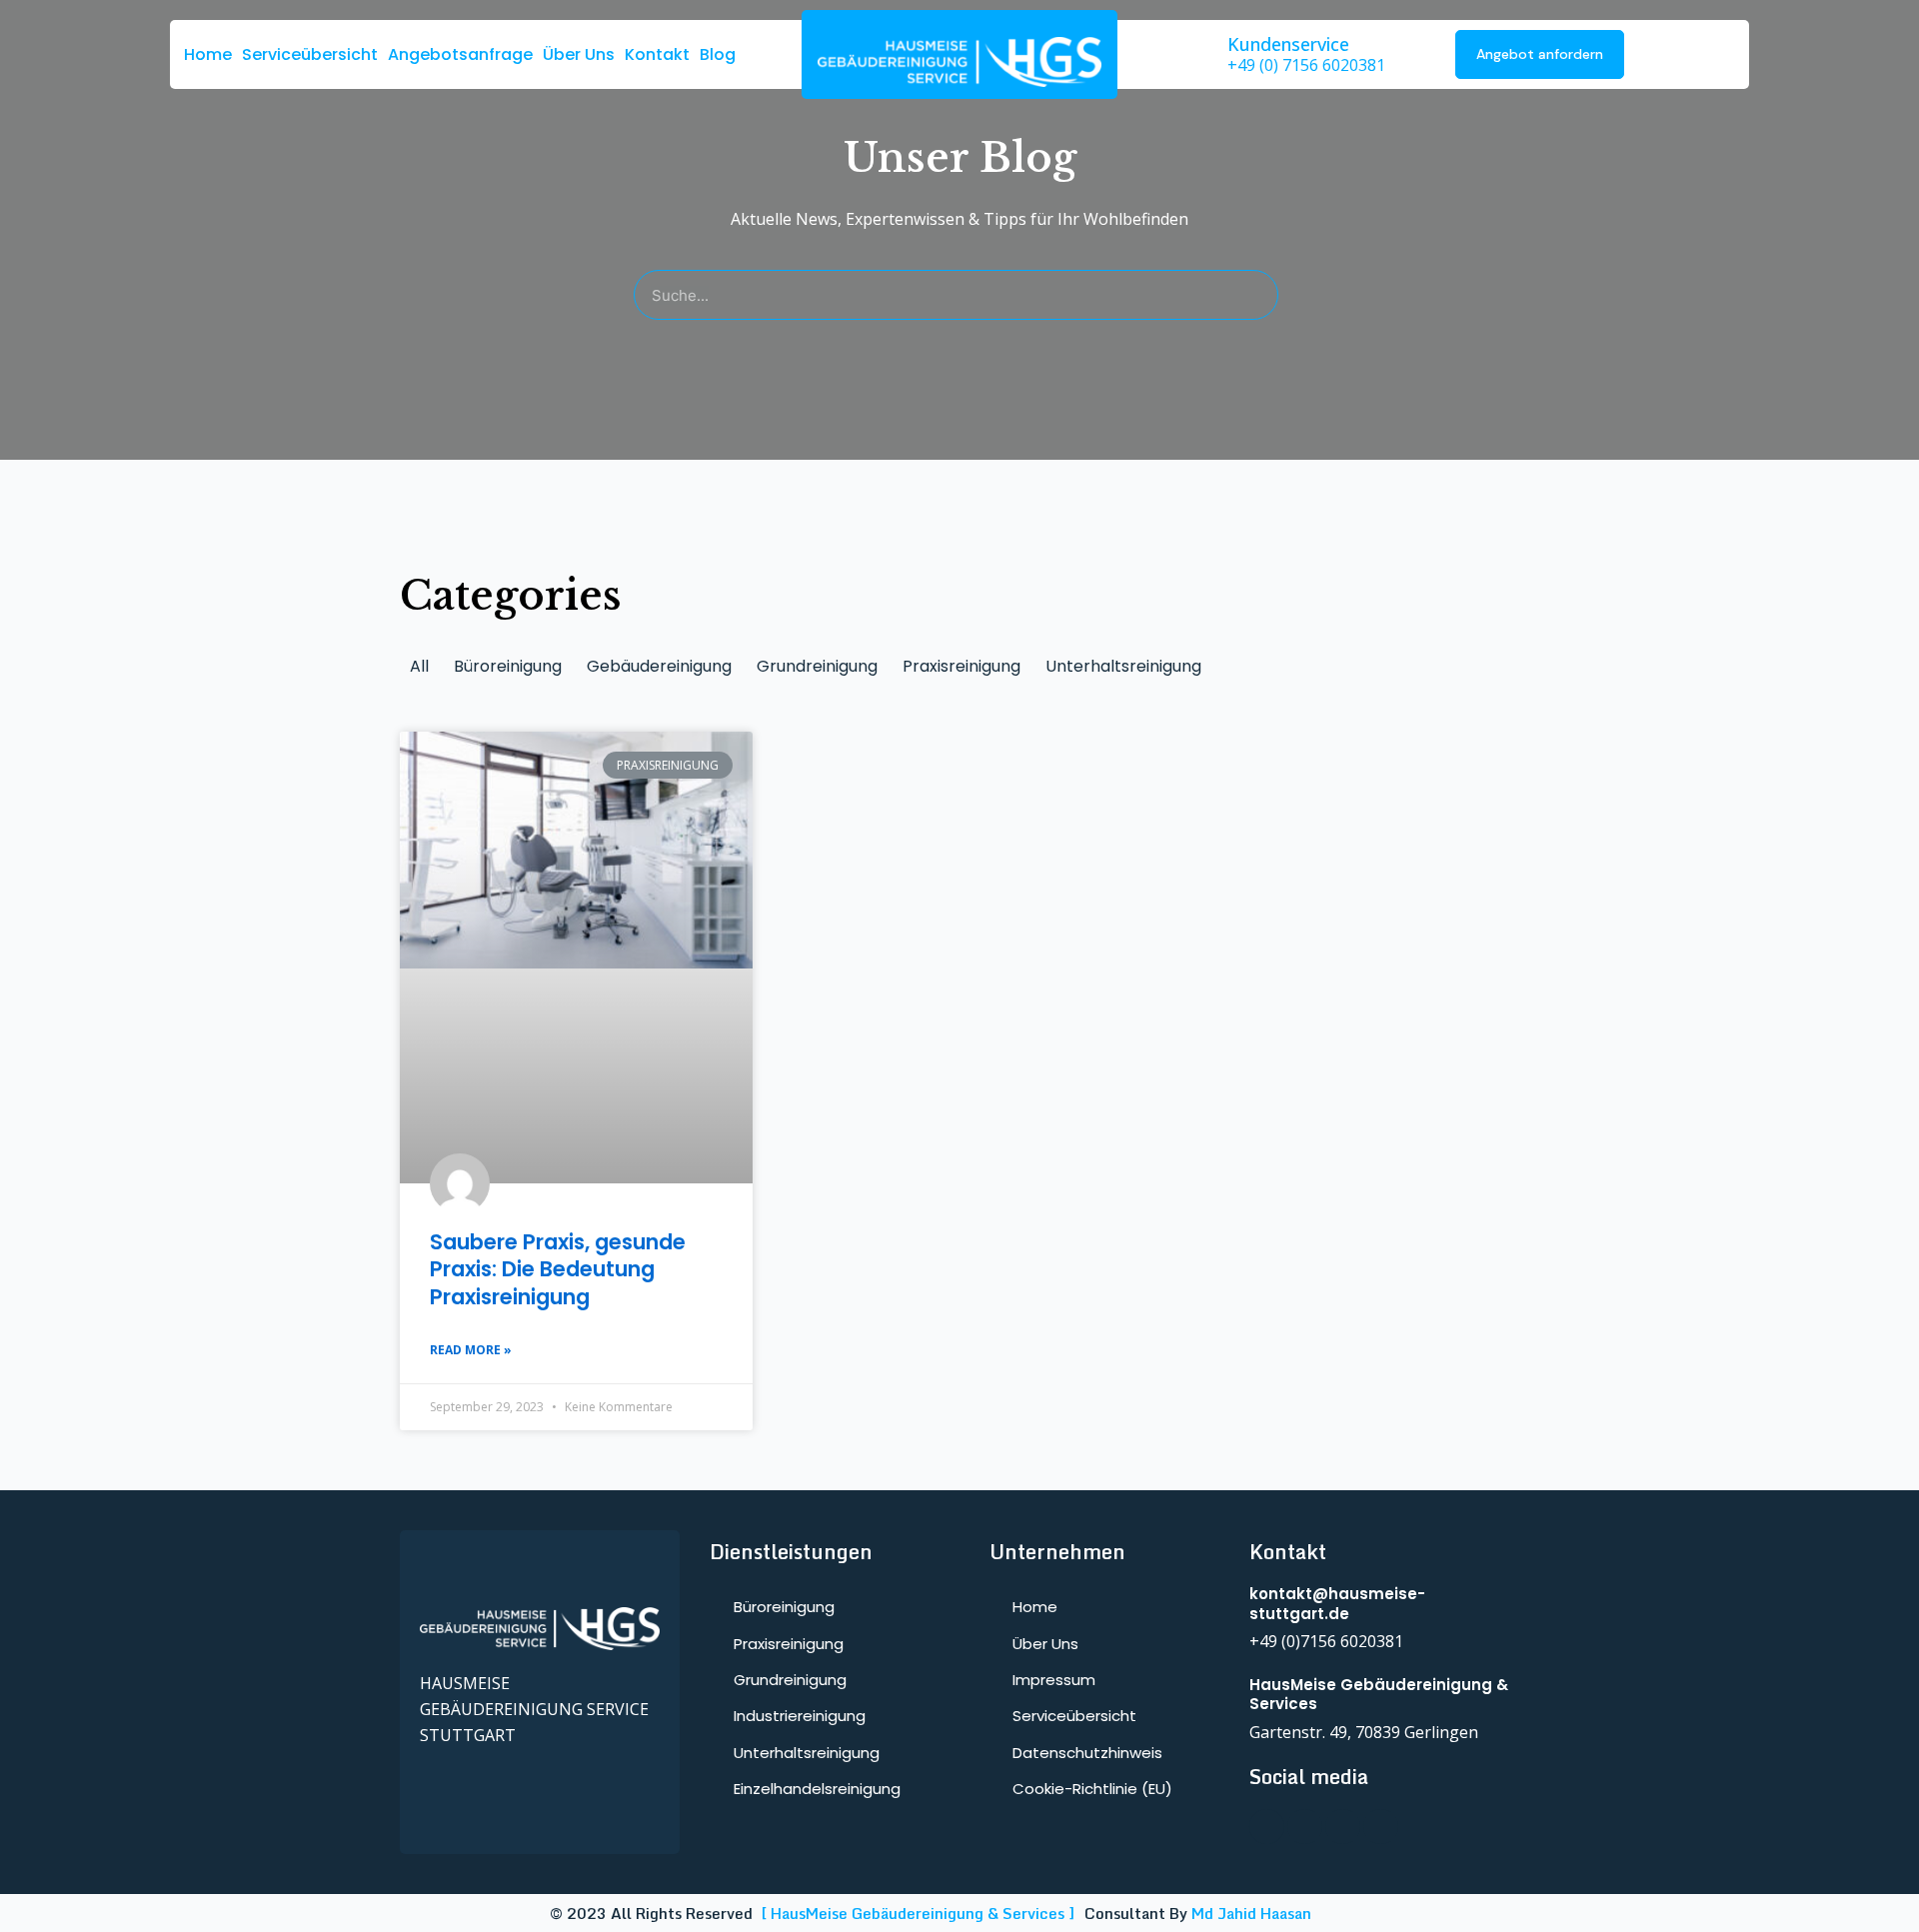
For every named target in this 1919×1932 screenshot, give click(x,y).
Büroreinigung (508, 666)
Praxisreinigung (961, 666)
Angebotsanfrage (460, 54)
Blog (718, 54)
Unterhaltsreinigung (1123, 666)
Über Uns (579, 54)
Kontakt (657, 54)
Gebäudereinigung (659, 666)
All (419, 666)
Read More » (471, 1350)
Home (208, 54)
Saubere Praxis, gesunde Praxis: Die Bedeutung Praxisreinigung (558, 1269)
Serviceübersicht (310, 54)
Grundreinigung (817, 666)
